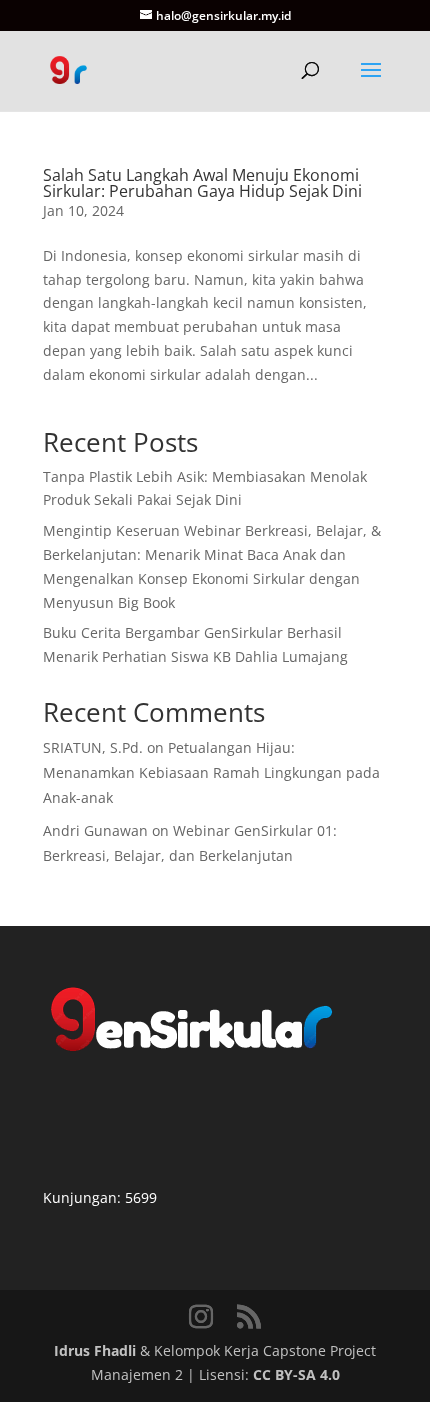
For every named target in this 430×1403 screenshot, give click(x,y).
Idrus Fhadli (95, 1350)
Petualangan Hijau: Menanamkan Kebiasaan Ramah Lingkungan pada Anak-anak (211, 772)
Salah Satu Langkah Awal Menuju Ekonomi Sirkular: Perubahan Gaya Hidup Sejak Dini (202, 183)
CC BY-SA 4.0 (296, 1374)
